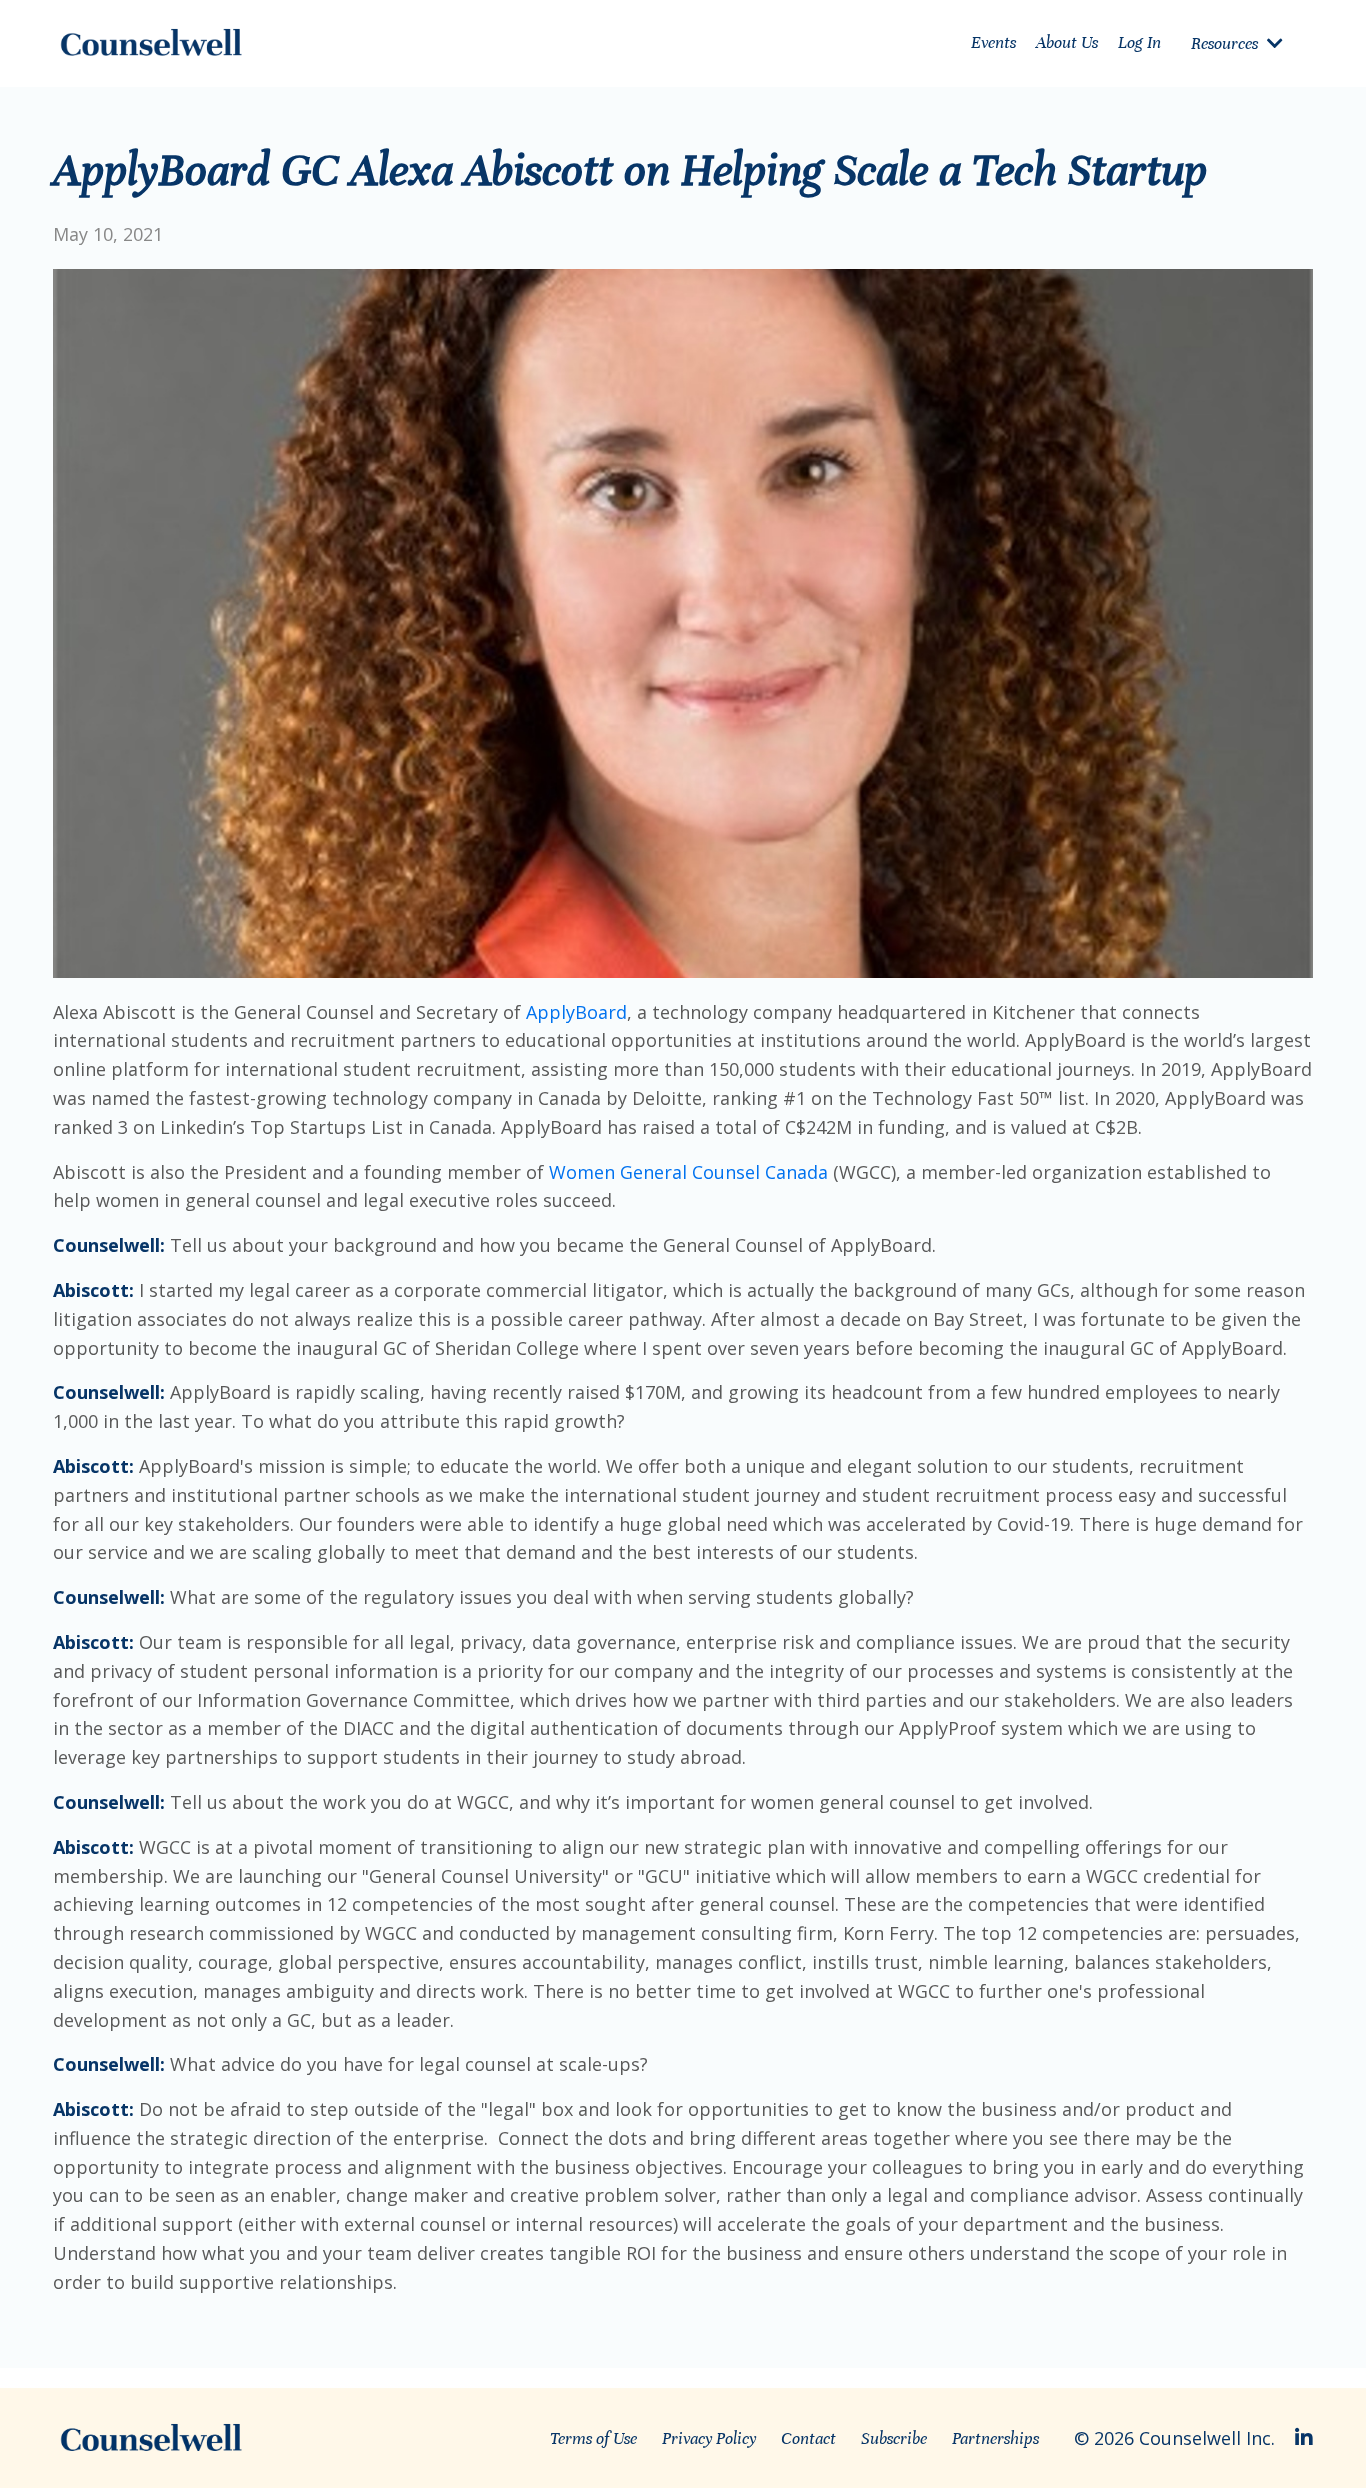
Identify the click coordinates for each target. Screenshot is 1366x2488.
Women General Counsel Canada (688, 1172)
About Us (1067, 42)
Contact (808, 2438)
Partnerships (995, 2438)
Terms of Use (593, 2438)
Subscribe (894, 2438)
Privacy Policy (709, 2438)
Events (993, 42)
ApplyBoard (576, 1012)
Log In (1139, 42)
